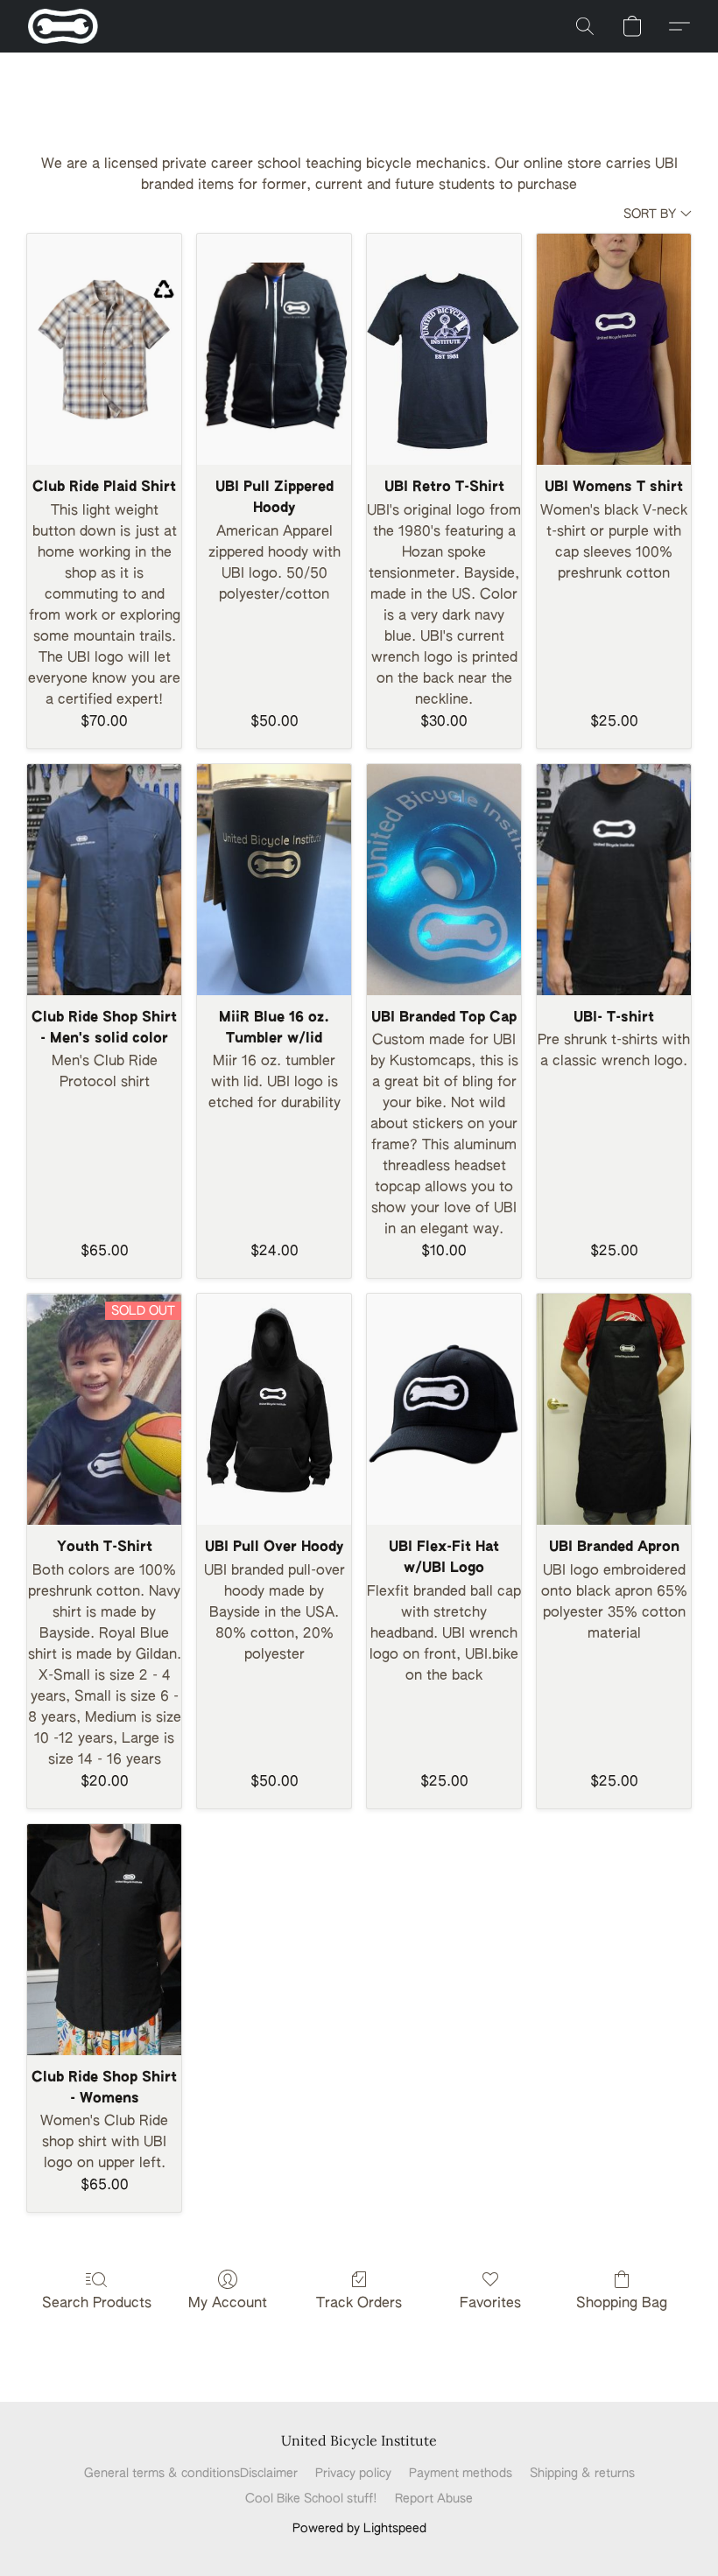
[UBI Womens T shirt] (614, 349)
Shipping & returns (582, 2474)
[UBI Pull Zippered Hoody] (274, 349)
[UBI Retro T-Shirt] (444, 349)
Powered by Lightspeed (359, 2529)
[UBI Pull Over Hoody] (274, 1409)
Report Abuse (434, 2499)
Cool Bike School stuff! (311, 2499)
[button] (63, 26)
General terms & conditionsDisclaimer (191, 2474)
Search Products (97, 2304)
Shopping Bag (622, 2304)
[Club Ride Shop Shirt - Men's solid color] (104, 880)
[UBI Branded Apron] (614, 1409)
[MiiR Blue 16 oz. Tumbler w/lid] (274, 880)
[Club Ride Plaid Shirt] (104, 349)
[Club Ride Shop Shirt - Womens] (104, 1940)
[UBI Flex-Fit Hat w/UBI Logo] (444, 1409)
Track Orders (359, 2304)
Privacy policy (353, 2474)
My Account (228, 2304)
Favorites (490, 2304)
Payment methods (461, 2474)
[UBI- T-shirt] (614, 880)
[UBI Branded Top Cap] (444, 880)
